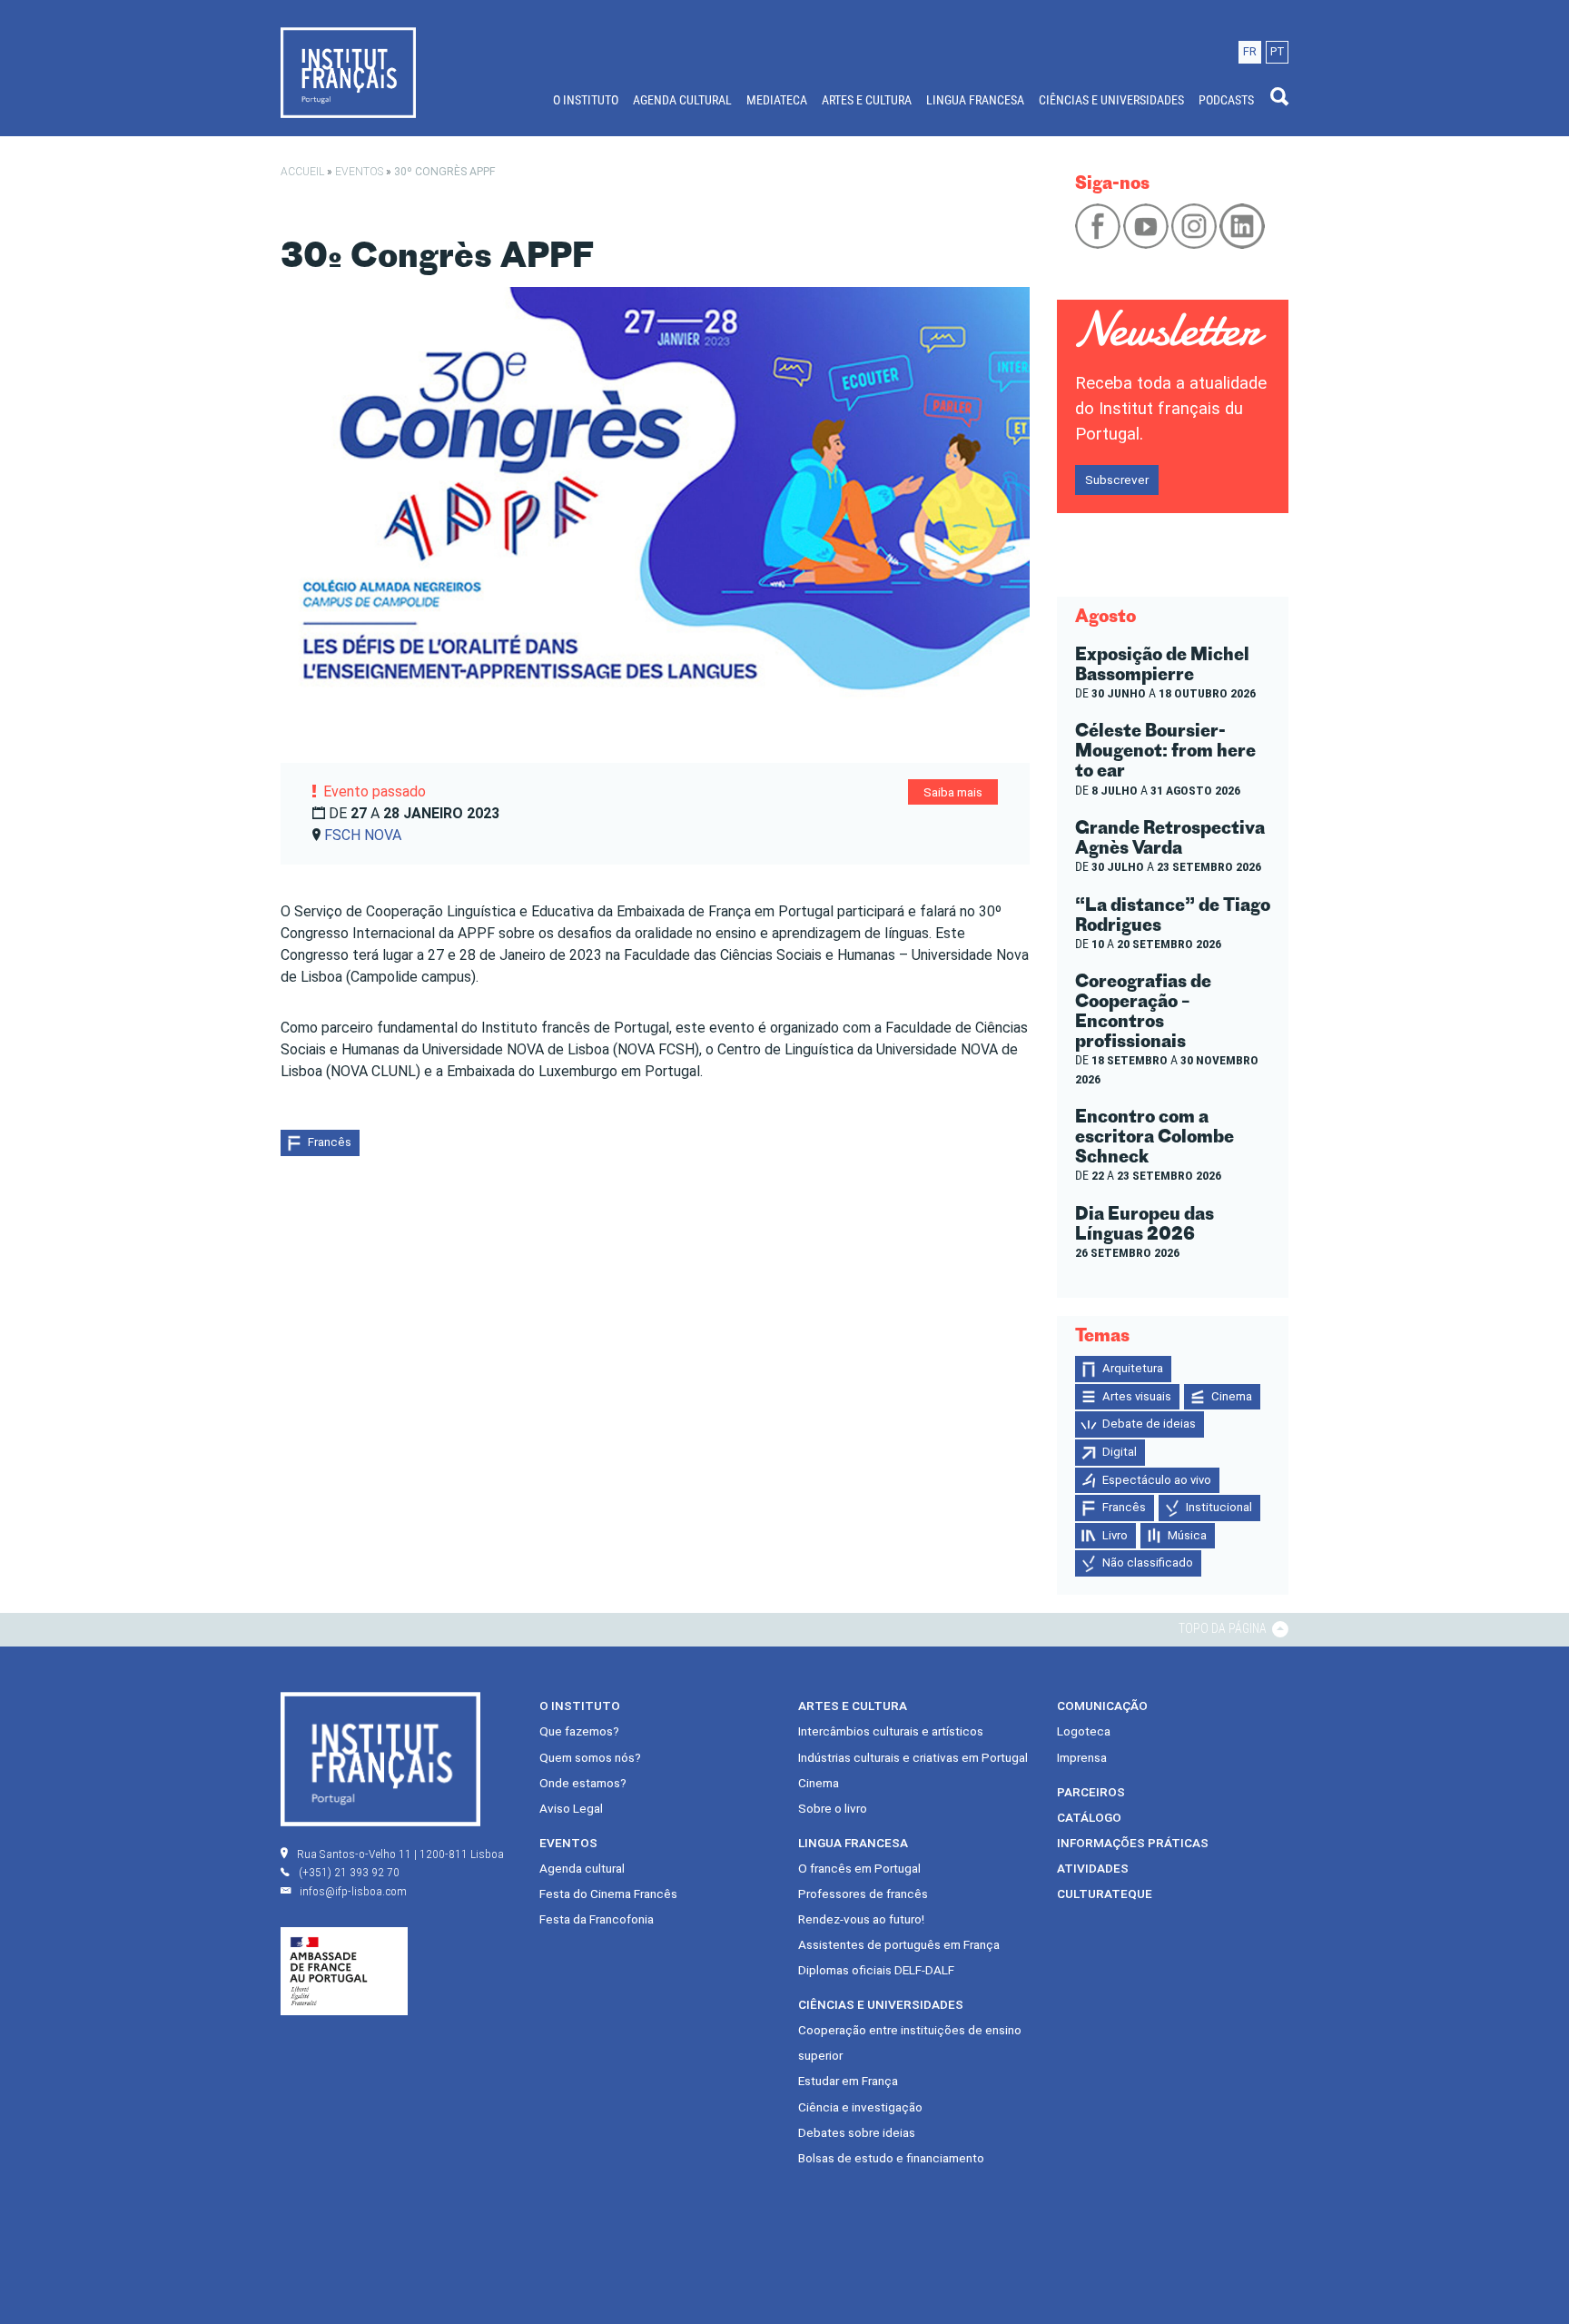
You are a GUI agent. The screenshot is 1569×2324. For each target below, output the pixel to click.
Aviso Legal (571, 1808)
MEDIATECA (777, 100)
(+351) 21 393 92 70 (349, 1872)
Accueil (302, 172)
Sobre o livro (833, 1808)
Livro (1115, 1535)
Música (1187, 1535)
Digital (1120, 1452)
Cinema (1232, 1396)
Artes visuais (1137, 1396)
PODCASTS (1226, 100)
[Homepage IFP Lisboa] (348, 72)
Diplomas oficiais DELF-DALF (876, 1970)
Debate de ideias (1149, 1424)
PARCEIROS (1091, 1792)
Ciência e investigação (860, 2107)
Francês (330, 1142)
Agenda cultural (582, 1868)
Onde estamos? (583, 1783)
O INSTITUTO (586, 100)
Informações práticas (1133, 1843)
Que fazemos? (579, 1731)
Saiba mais (953, 792)
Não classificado (1148, 1563)
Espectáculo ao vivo (1157, 1480)
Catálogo (1089, 1817)
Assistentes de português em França (899, 1944)
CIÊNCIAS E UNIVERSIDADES (1111, 100)
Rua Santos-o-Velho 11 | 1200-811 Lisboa (400, 1854)
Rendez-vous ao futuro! (861, 1919)
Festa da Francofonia (597, 1919)
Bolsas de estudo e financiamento (891, 2158)
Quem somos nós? (590, 1757)
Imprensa (1082, 1757)
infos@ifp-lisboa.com (353, 1891)
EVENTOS (568, 1843)
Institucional (1219, 1507)
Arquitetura (1133, 1368)
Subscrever (1117, 480)
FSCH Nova (363, 835)
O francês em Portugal (859, 1868)
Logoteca (1084, 1731)
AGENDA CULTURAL (682, 100)
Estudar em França (848, 2081)
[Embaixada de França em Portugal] (344, 1971)
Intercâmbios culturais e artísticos (891, 1731)
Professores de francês (863, 1894)
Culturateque (1105, 1894)
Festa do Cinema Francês (608, 1894)
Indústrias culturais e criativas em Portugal (913, 1757)
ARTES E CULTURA (867, 100)
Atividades (1093, 1868)
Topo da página (1224, 1628)
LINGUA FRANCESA (975, 100)
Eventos (359, 172)
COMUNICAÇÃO (1102, 1706)
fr (1250, 51)
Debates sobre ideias (857, 2132)
